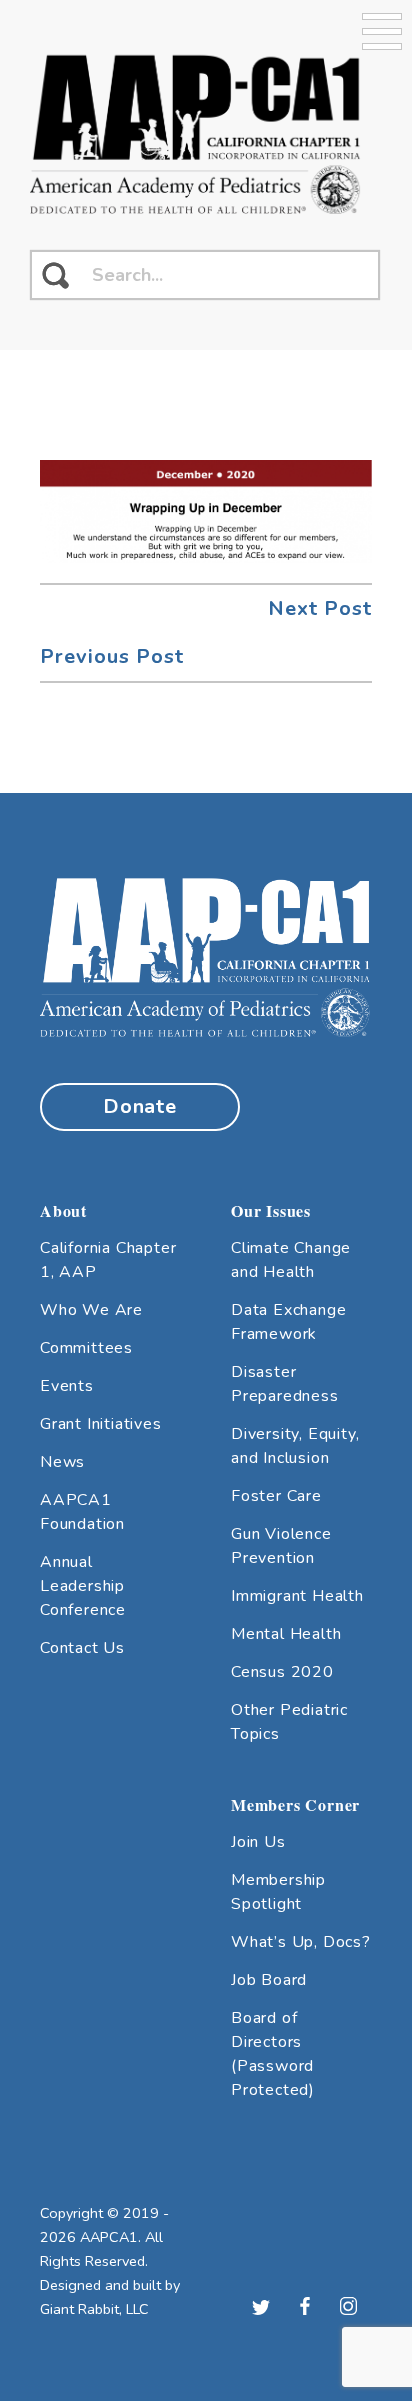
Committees (86, 1348)
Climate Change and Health (291, 1260)
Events (67, 1386)
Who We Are (91, 1310)
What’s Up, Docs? (301, 1942)
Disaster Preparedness (285, 1384)
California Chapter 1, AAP (108, 1260)
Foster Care (276, 1496)
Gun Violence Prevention (281, 1546)
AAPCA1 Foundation (82, 1512)
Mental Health (286, 1634)
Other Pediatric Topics (289, 1722)
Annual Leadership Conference (83, 1586)
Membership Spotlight (278, 1892)
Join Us (258, 1842)
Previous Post (112, 656)
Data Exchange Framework (288, 1322)
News (62, 1462)
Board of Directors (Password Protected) (273, 2054)
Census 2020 (282, 1672)
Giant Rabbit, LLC (94, 2309)
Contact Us (82, 1648)
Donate (140, 1106)
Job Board (269, 1980)
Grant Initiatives (101, 1424)
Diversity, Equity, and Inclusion (295, 1446)
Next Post (320, 608)
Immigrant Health (297, 1596)
